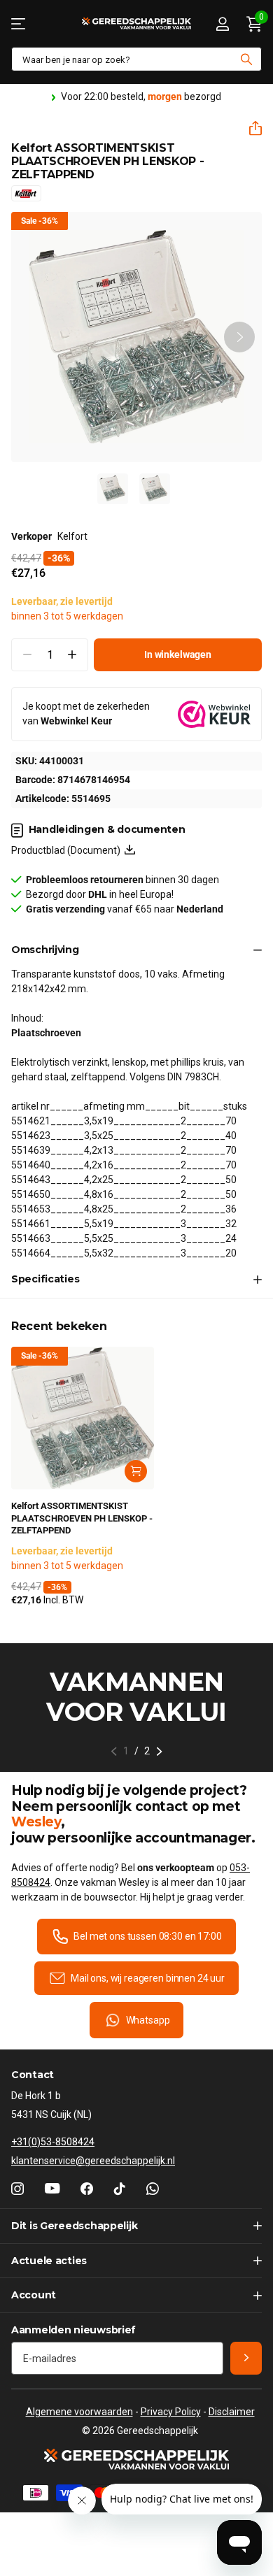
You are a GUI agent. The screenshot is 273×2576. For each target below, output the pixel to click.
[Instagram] (17, 2189)
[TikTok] (120, 2189)
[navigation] (113, 489)
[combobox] (136, 59)
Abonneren (246, 2358)
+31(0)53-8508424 (53, 2142)
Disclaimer (232, 2412)
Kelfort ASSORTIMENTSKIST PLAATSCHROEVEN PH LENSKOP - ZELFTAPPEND (82, 1518)
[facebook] (87, 2189)
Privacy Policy (171, 2412)
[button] (250, 128)
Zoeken (246, 59)
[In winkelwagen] (136, 1471)
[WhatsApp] (153, 2189)
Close (136, 2226)
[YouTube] (52, 2189)
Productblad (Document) (68, 850)
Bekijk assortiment (19, 23)
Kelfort (72, 536)
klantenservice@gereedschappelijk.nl (93, 2161)
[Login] (222, 24)
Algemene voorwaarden (79, 2412)
